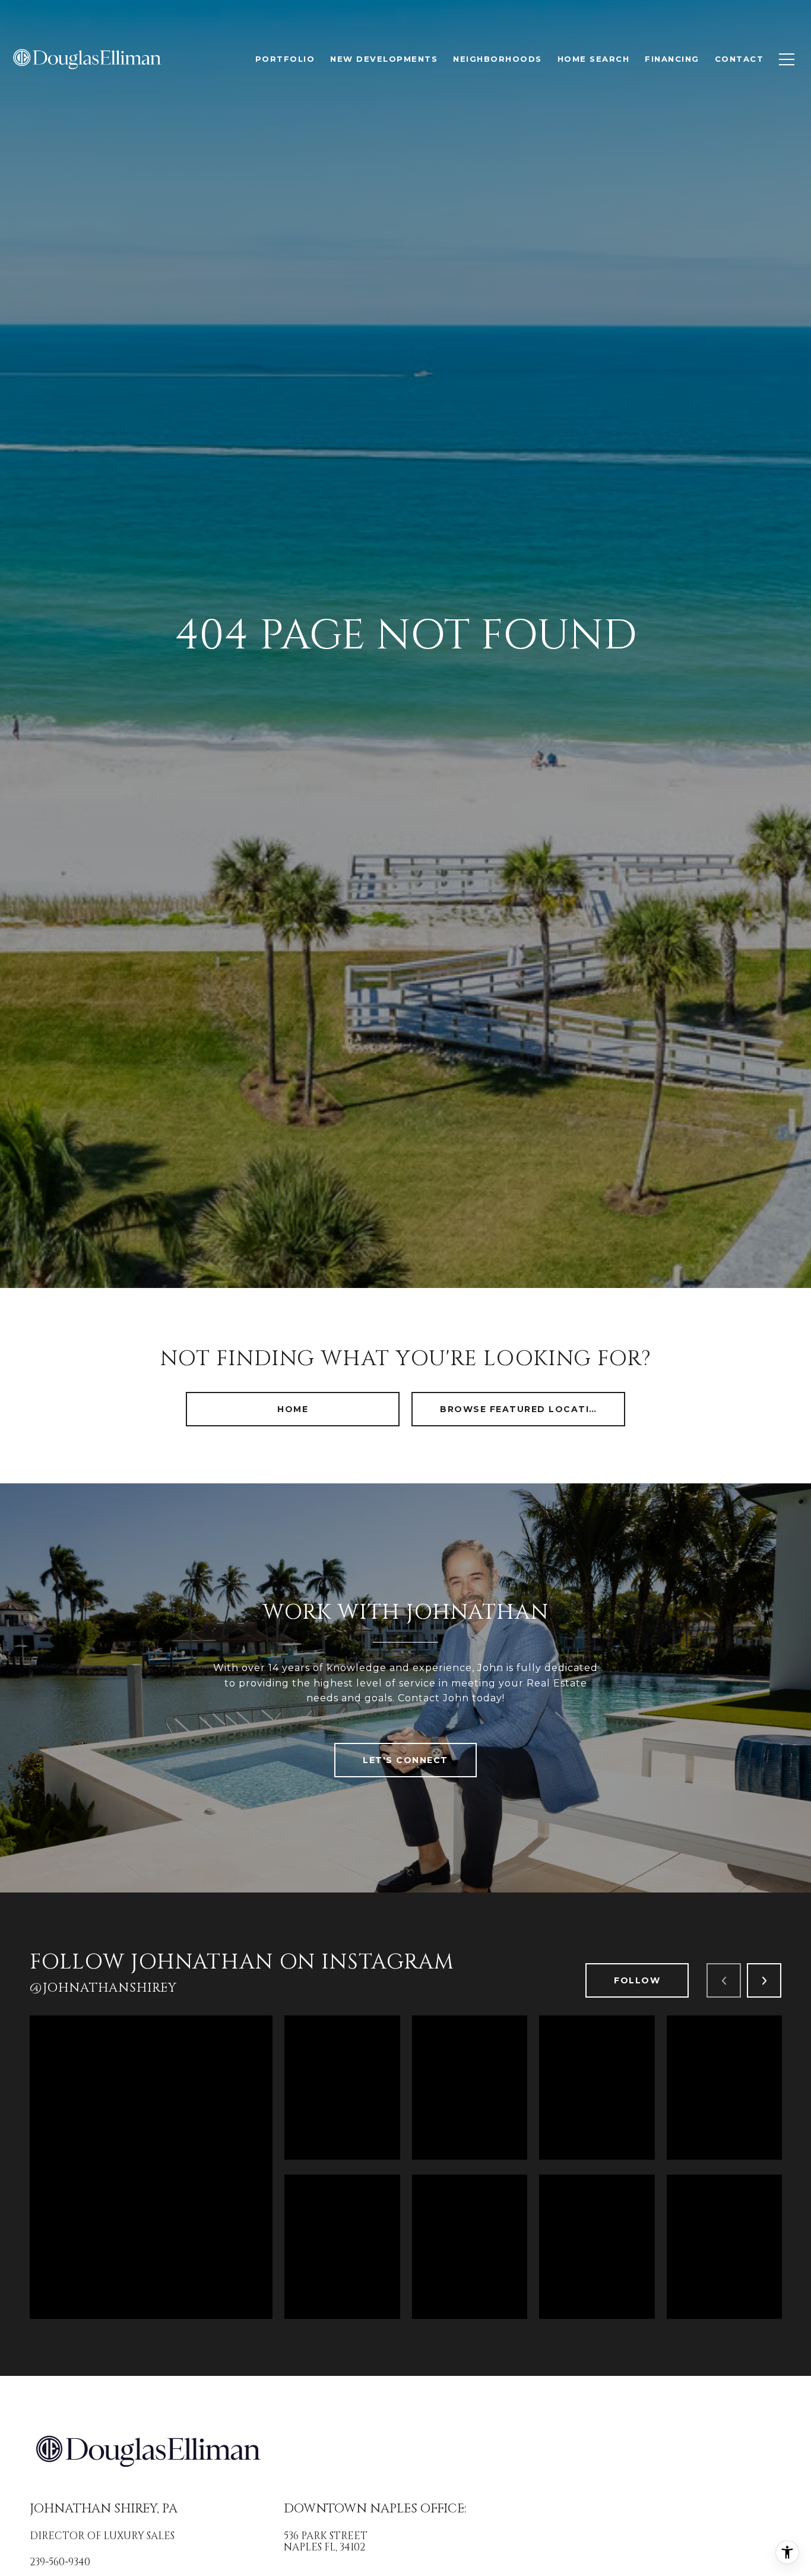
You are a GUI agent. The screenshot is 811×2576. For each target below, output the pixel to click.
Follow (637, 1980)
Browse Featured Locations (526, 1409)
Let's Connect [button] (405, 1760)
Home (293, 1409)
